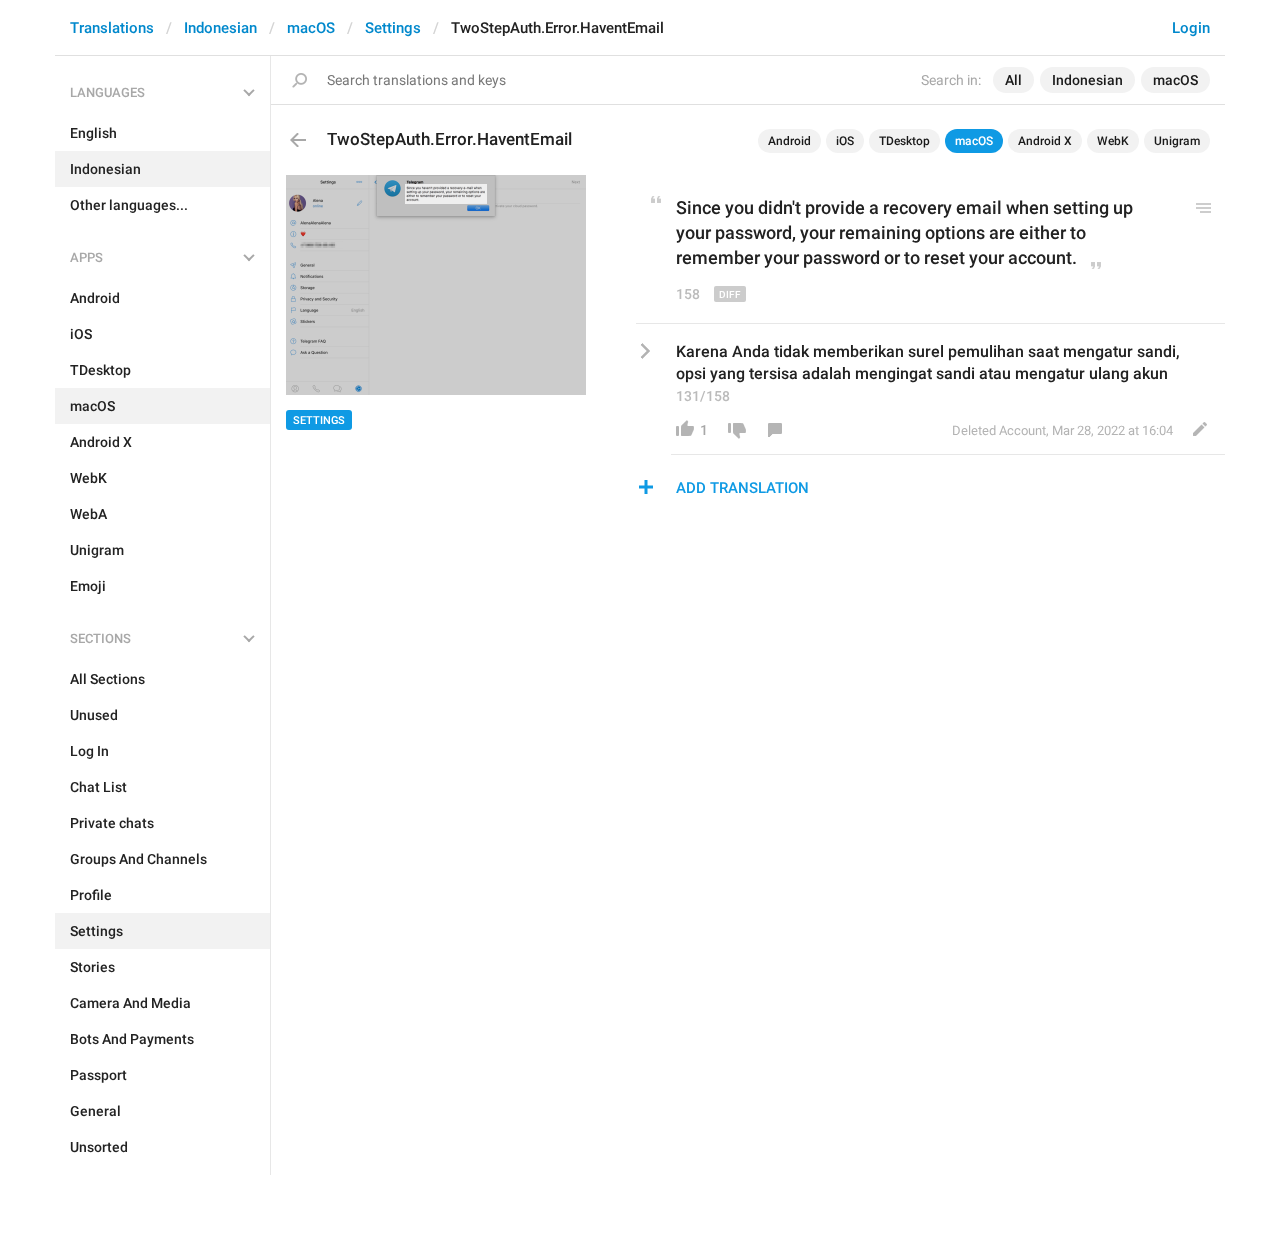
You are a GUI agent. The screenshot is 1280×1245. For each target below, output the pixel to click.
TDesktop (904, 141)
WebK (1113, 141)
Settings (393, 28)
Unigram (1177, 141)
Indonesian (220, 28)
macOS (311, 28)
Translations (112, 28)
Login (1191, 28)
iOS (845, 141)
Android (789, 141)
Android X (1045, 141)
